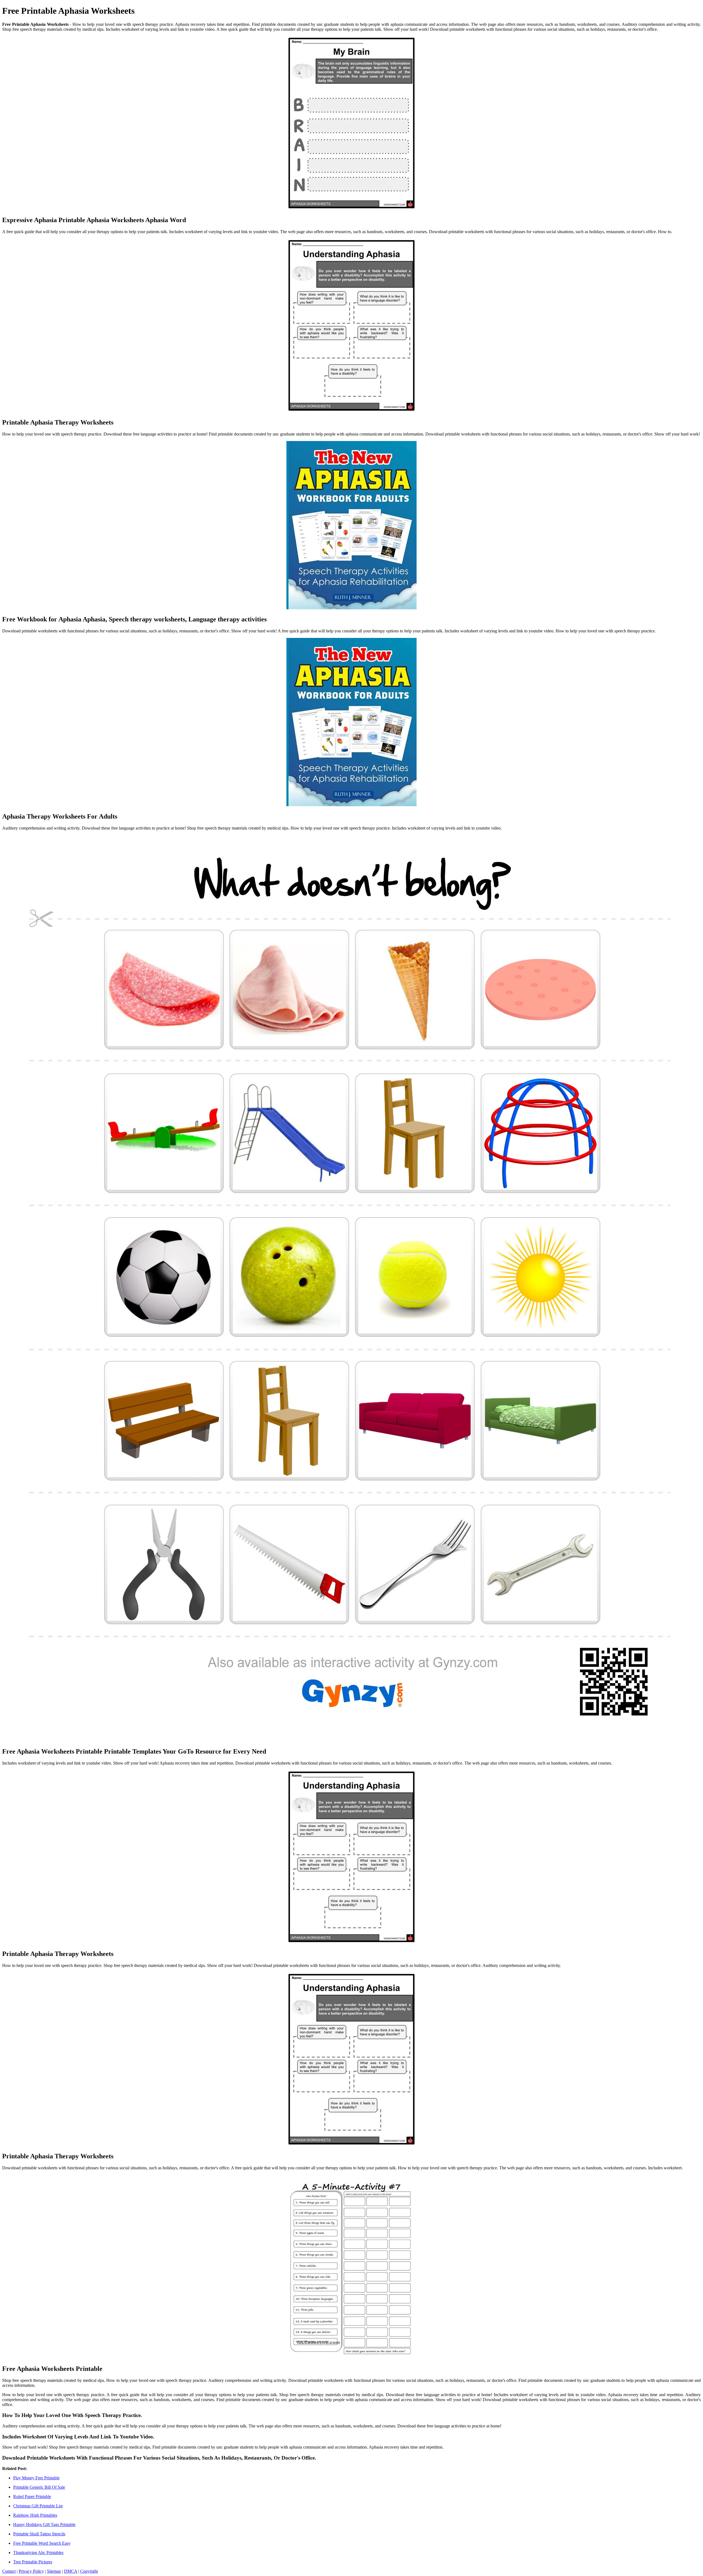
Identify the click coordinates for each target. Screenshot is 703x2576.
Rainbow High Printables (35, 2515)
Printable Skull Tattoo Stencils (39, 2534)
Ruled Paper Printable (32, 2497)
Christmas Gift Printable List (38, 2506)
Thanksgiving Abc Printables (38, 2553)
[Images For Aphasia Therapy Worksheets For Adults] (351, 723)
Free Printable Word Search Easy (42, 2543)
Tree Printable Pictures (33, 2562)
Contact (9, 2571)
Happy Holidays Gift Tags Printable (44, 2525)
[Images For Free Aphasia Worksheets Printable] (351, 2267)
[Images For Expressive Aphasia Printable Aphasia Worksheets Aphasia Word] (351, 124)
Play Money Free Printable (36, 2478)
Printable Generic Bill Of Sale (39, 2487)
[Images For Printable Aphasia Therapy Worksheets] (351, 326)
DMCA (71, 2571)
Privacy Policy (31, 2571)
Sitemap (54, 2571)
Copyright (89, 2571)
